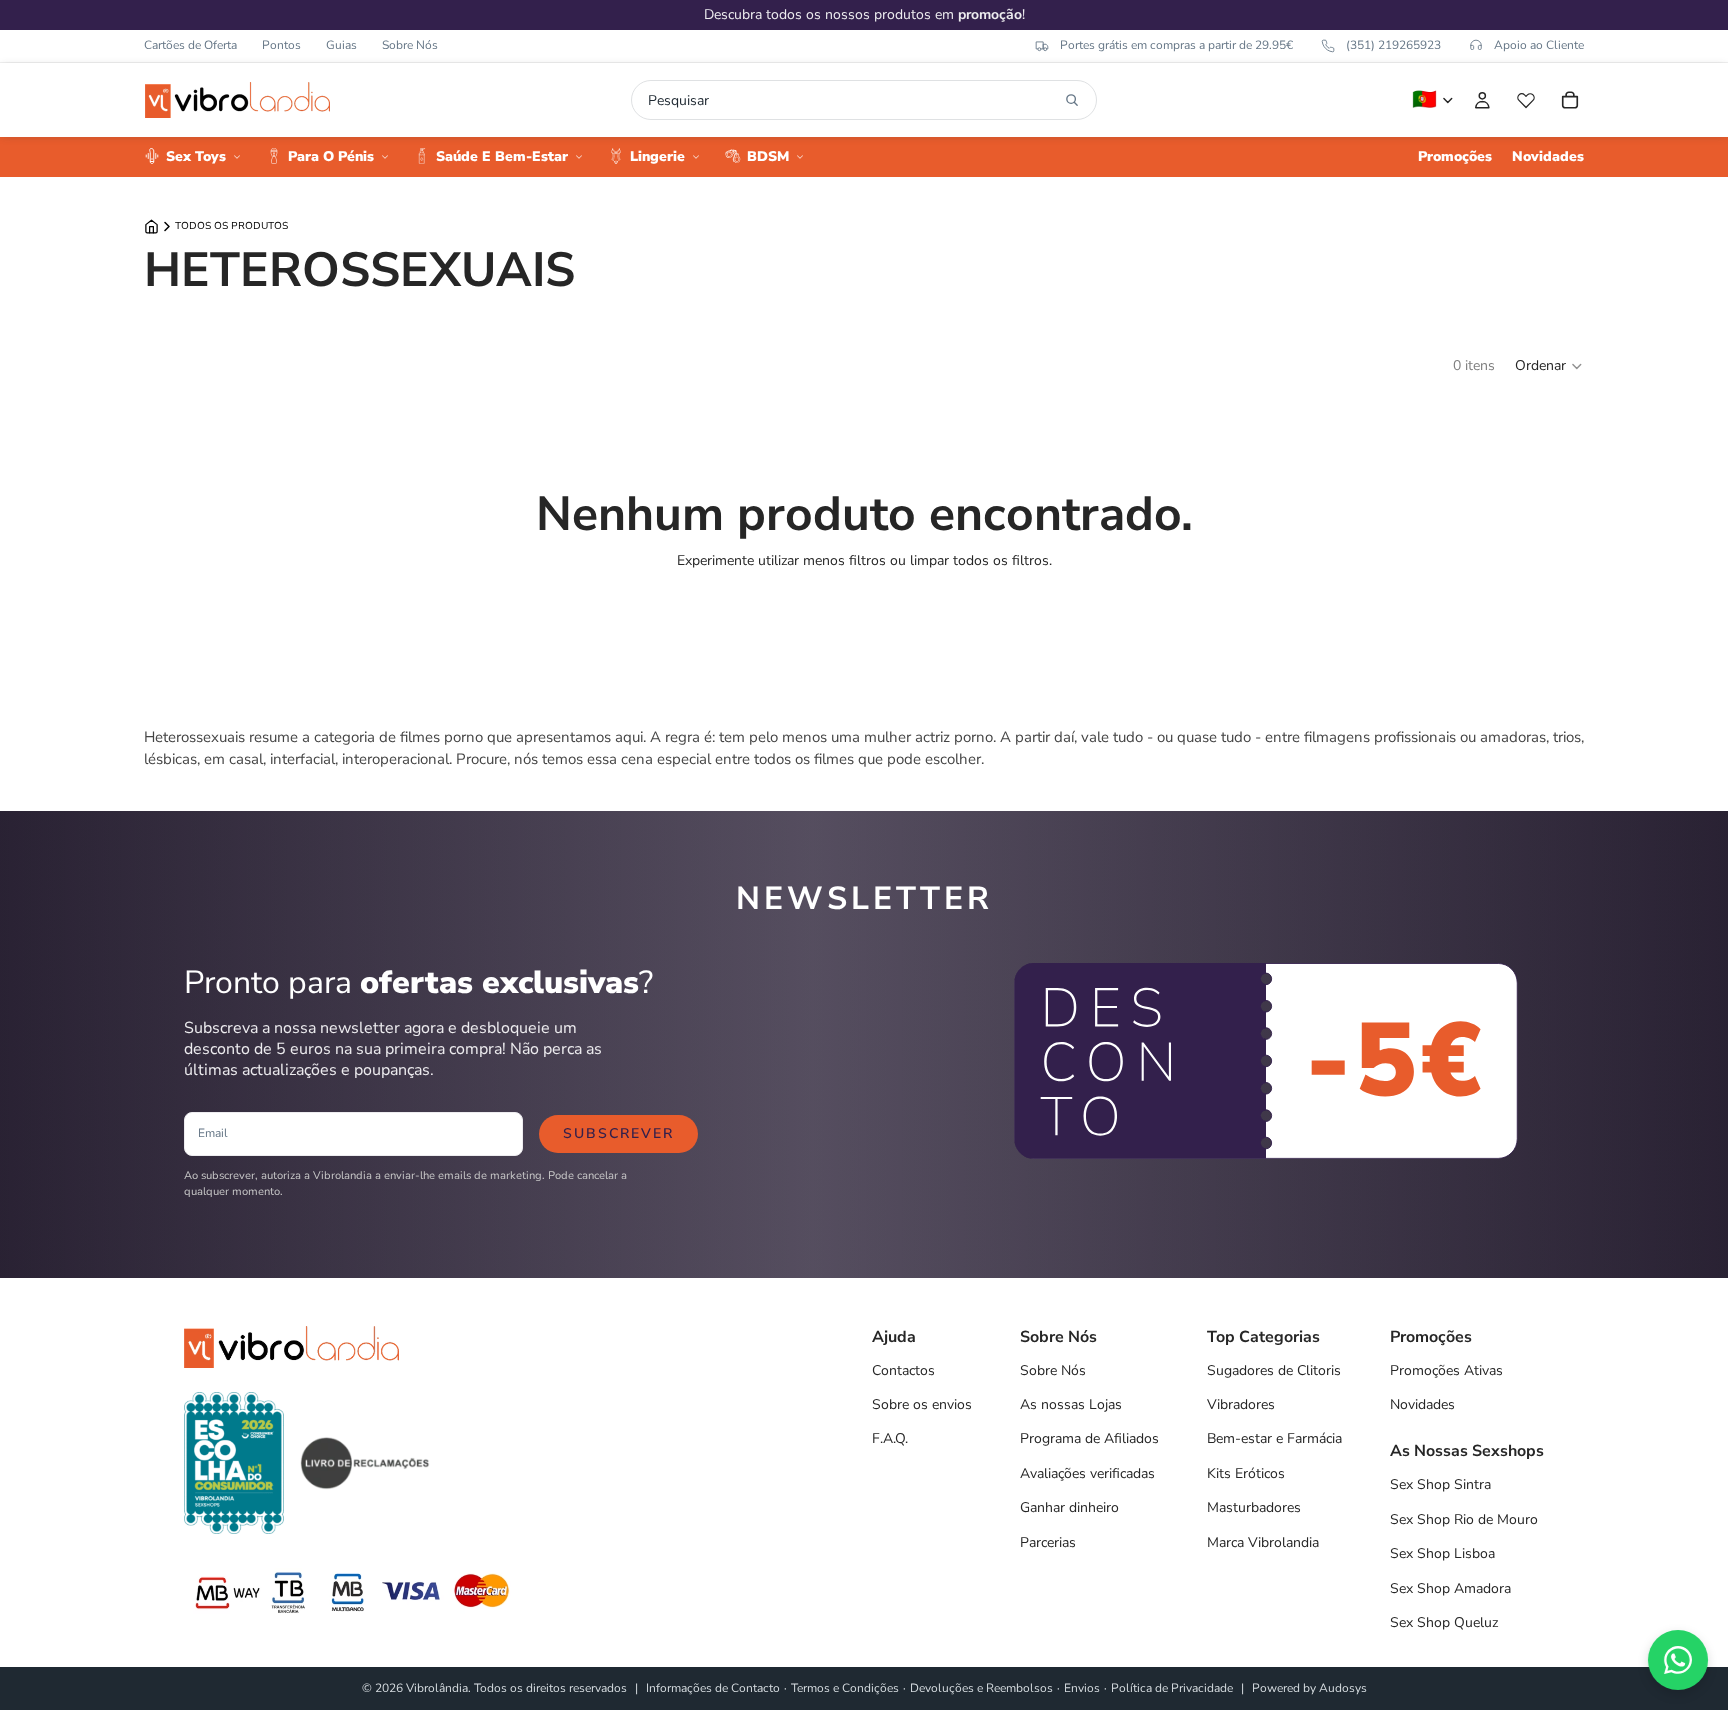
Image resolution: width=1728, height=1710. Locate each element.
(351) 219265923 (1393, 45)
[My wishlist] (1526, 100)
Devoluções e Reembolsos (981, 1688)
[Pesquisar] (1072, 100)
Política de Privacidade (1172, 1688)
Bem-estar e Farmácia (1274, 1438)
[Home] (151, 226)
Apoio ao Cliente (1539, 45)
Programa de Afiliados (1089, 1438)
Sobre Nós (410, 45)
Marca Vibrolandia (1263, 1542)
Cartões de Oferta (190, 45)
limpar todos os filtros (979, 560)
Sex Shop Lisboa (1442, 1553)
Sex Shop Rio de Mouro (1464, 1519)
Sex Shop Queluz (1444, 1622)
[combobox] (852, 100)
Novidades (1422, 1404)
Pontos (281, 45)
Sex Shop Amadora (1450, 1588)
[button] (1549, 366)
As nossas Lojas (1071, 1404)
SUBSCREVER (618, 1133)
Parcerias (1048, 1542)
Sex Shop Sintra (1440, 1484)
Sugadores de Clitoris (1274, 1370)
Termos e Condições (845, 1688)
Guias (341, 45)
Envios (1082, 1688)
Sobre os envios (922, 1404)
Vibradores (1241, 1404)
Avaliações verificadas (1087, 1473)
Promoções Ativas (1446, 1370)
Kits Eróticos (1246, 1473)
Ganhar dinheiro (1069, 1507)
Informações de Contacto (713, 1688)
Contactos (903, 1370)
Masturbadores (1254, 1507)
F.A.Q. (890, 1438)
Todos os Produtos (231, 226)
